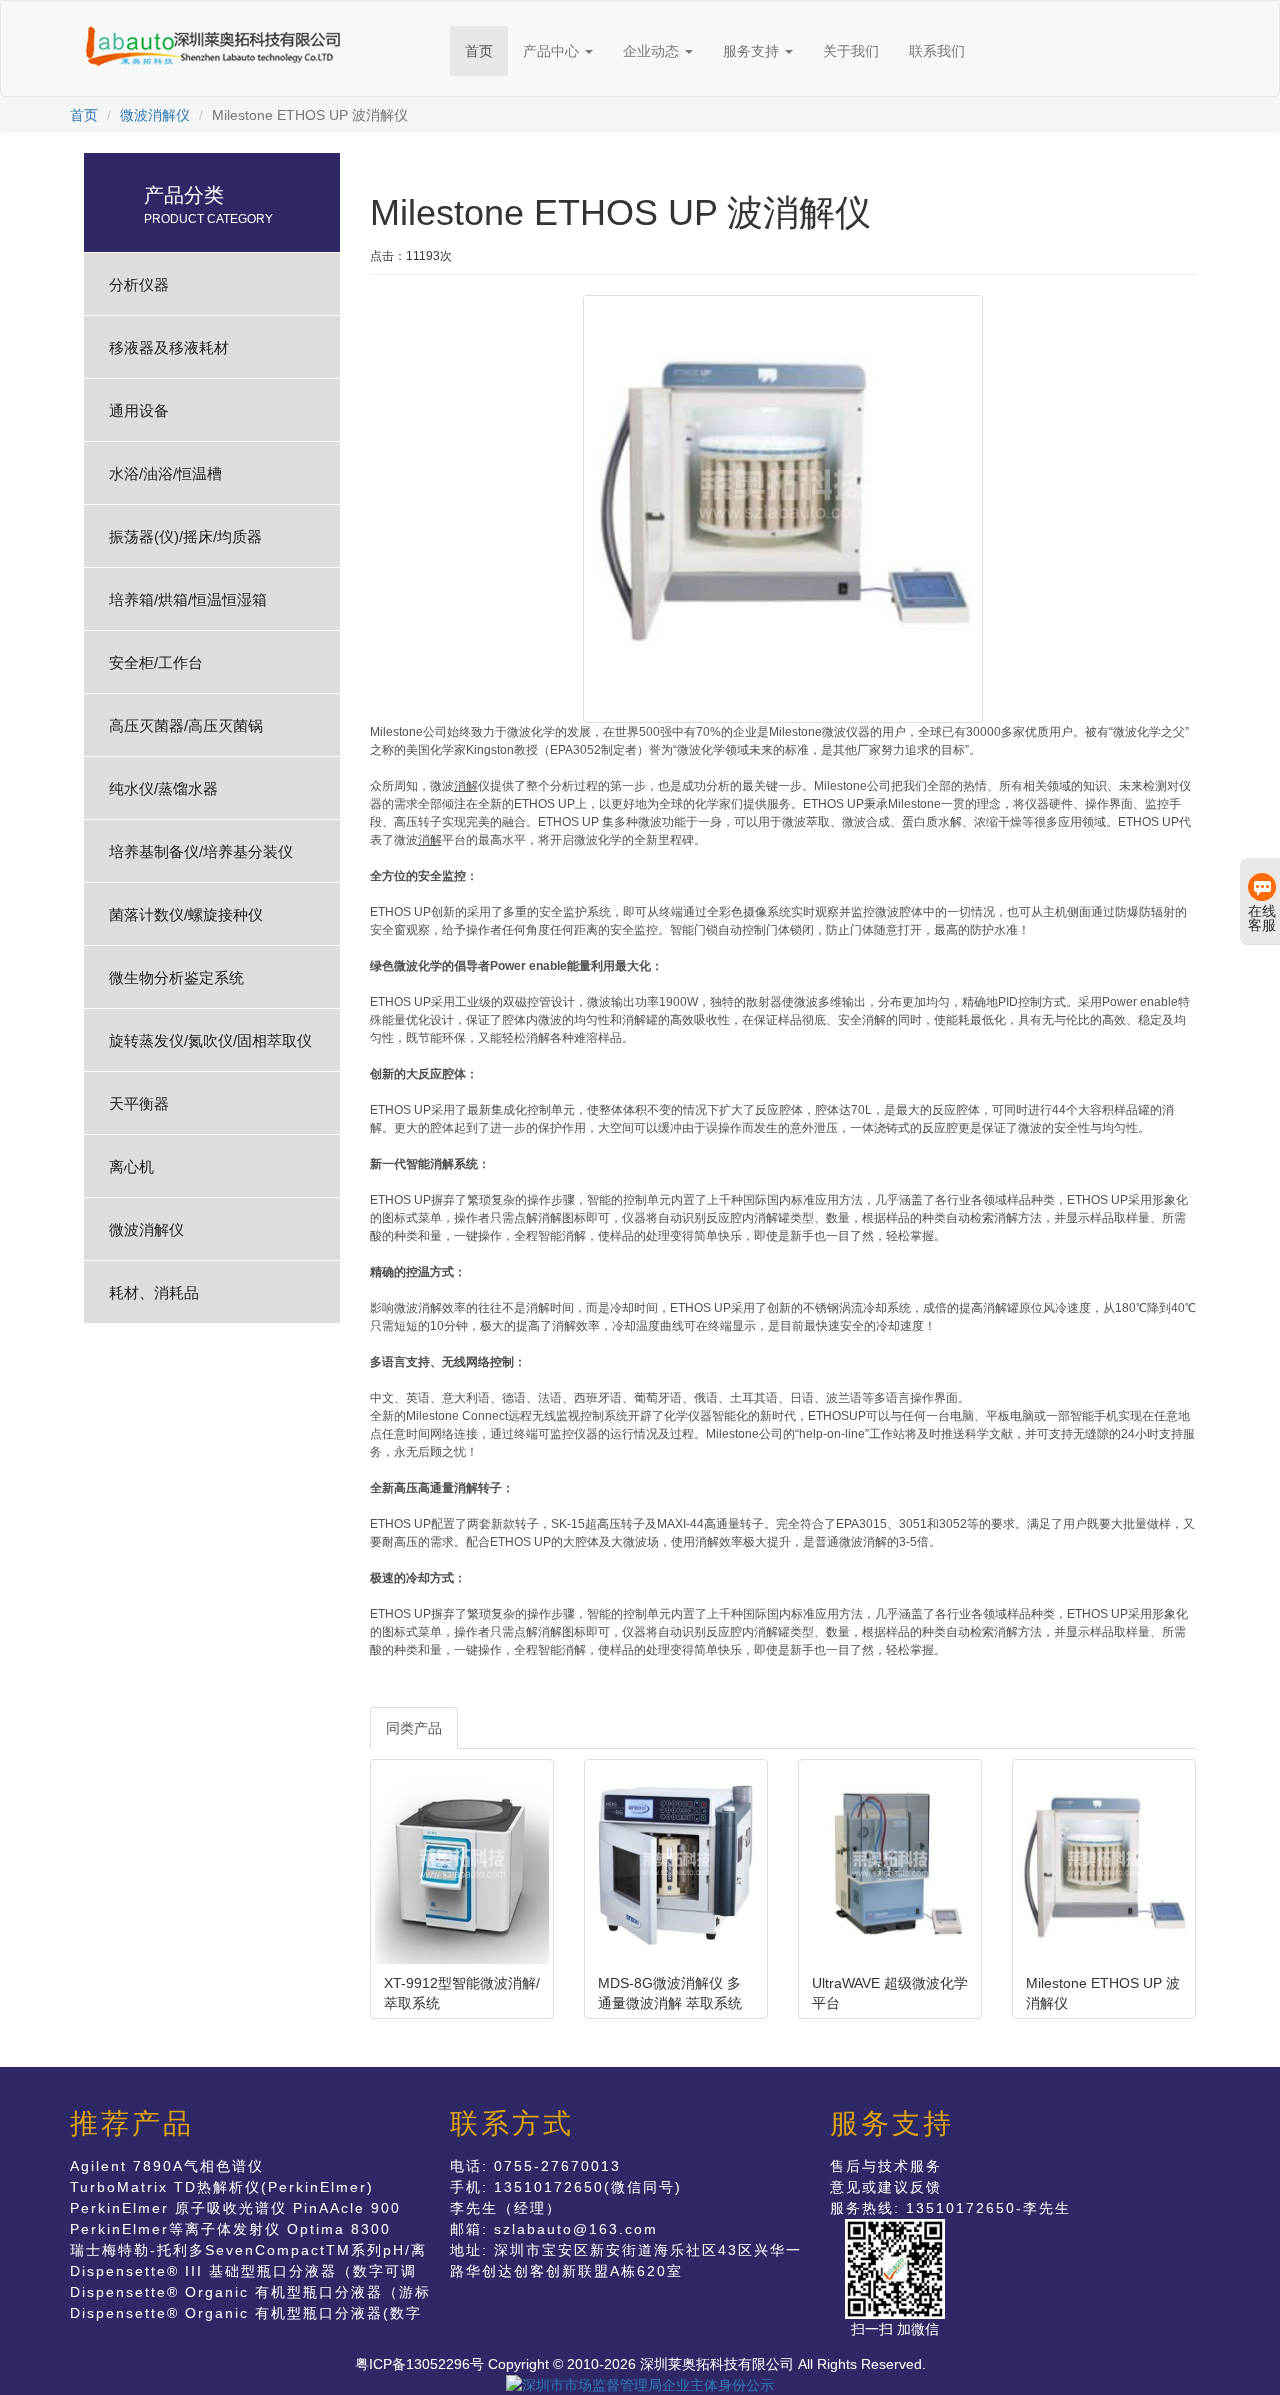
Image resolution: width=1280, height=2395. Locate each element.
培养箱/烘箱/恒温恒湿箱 (188, 599)
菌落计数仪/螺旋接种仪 (186, 914)
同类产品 (414, 1728)
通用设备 (139, 410)
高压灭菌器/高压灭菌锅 (186, 725)
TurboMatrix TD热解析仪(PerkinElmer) (222, 2187)
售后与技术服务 (886, 2166)
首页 (479, 51)
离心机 (131, 1166)
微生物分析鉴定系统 (176, 977)
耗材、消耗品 (154, 1292)
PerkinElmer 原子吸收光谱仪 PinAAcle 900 (235, 2208)
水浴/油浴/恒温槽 (165, 473)
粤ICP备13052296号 (419, 2364)
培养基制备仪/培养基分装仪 (201, 851)
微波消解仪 (155, 115)
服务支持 (753, 51)
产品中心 (553, 51)
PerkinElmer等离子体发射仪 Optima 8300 (230, 2229)
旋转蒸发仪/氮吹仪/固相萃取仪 (210, 1040)
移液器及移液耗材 (169, 347)
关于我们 (851, 51)
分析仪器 (139, 284)
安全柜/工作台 (156, 662)
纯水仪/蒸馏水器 (163, 788)
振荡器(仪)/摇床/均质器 (185, 536)
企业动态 (653, 51)
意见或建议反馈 (886, 2187)
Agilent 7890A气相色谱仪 (167, 2166)
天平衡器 (139, 1103)
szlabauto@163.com (576, 2229)
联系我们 (937, 51)
